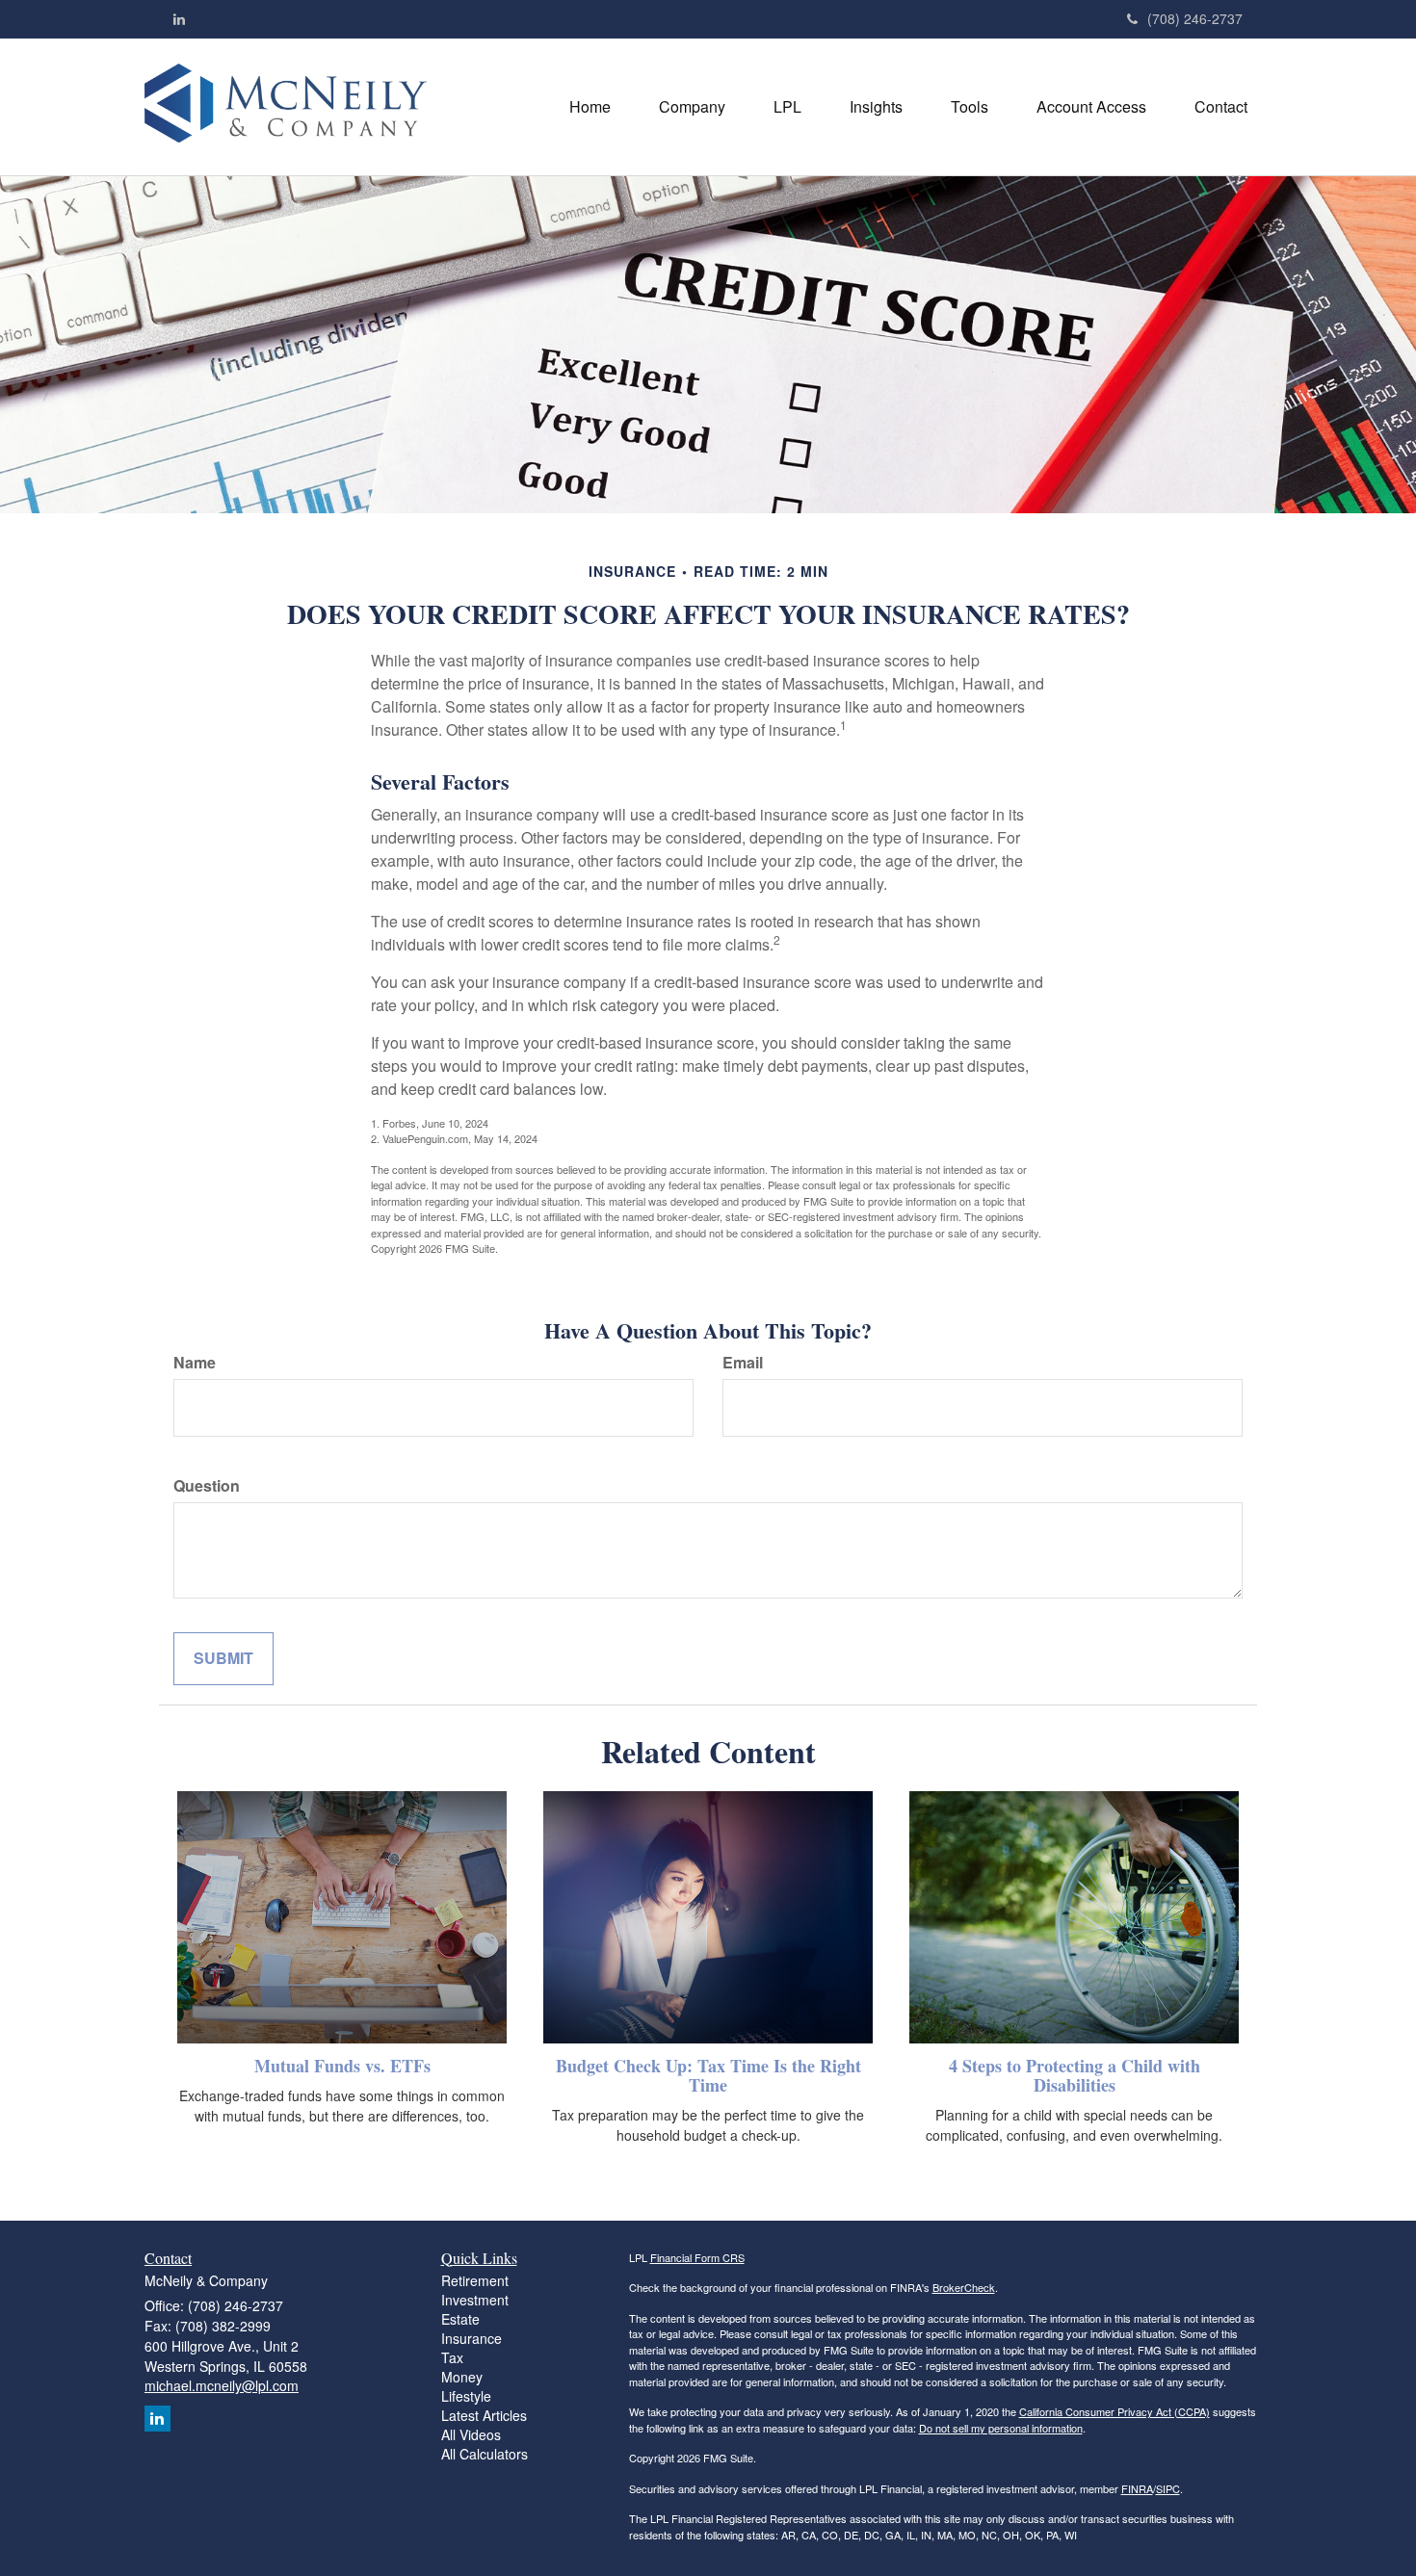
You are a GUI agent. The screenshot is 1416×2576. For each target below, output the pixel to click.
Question (207, 1486)
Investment (475, 2300)
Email (743, 1363)
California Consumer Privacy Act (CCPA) (1114, 2411)
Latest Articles (484, 2415)
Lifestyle (466, 2396)
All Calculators (485, 2454)
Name (195, 1363)
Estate (460, 2319)
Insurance (472, 2338)
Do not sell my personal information (1001, 2428)
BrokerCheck (964, 2287)
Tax (452, 2357)
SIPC (1168, 2488)
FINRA (1137, 2488)
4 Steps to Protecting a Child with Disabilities (1075, 2075)
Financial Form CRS (697, 2257)
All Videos (471, 2434)
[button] (692, 107)
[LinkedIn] (179, 18)
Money (462, 2377)
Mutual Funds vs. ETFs (342, 2066)
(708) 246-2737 (1195, 18)
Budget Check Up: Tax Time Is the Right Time (708, 2075)
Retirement (475, 2280)
